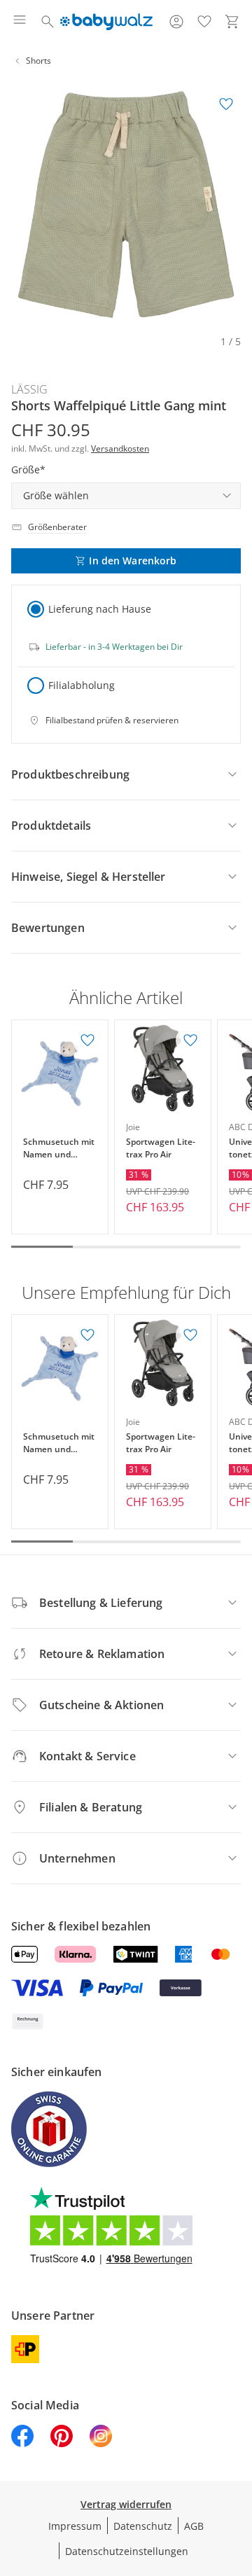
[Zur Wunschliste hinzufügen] (226, 104)
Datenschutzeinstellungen (127, 2551)
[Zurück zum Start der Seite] (238, 2478)
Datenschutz (143, 2526)
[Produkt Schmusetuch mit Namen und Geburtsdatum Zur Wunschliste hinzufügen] (87, 1040)
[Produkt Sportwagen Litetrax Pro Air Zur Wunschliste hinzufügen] (190, 1040)
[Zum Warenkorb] (232, 22)
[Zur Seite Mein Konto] (176, 22)
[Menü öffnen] (20, 22)
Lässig (29, 389)
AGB (194, 2526)
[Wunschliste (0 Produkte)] (204, 22)
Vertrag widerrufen (126, 2504)
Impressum (75, 2526)
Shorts (38, 61)
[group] (126, 204)
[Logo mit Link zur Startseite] (106, 22)
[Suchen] (48, 22)
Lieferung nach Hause (100, 609)
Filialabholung (82, 685)
